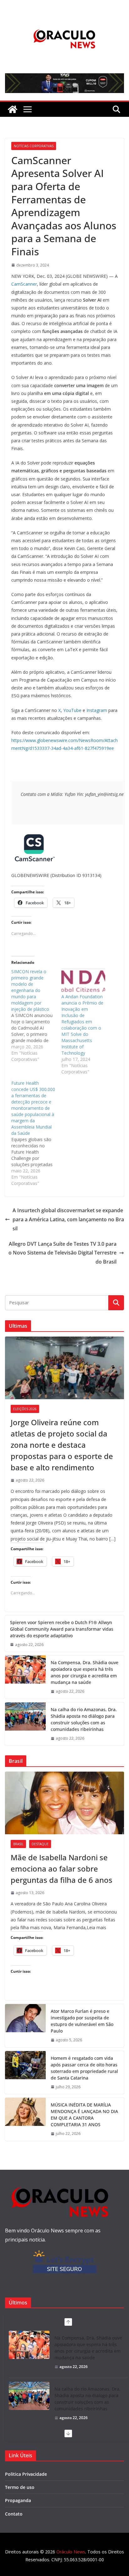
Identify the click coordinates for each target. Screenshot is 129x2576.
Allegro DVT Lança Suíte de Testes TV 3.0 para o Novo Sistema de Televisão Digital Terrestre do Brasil (62, 1253)
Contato (14, 2514)
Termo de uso (20, 2487)
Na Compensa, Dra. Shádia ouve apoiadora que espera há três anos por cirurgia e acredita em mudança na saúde (85, 1672)
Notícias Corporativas (34, 146)
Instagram (97, 710)
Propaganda (18, 2500)
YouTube (72, 710)
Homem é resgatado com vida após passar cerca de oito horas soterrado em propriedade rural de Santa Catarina (84, 2068)
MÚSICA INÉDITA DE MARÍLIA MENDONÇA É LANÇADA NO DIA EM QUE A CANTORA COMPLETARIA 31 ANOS (84, 2115)
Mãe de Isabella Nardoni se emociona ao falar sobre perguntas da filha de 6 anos (62, 1869)
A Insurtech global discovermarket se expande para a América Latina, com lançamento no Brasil (68, 1219)
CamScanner (24, 284)
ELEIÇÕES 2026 (25, 1409)
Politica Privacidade (26, 2474)
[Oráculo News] (13, 109)
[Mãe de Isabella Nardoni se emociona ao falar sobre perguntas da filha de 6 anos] (64, 1803)
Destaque (40, 1844)
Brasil (18, 1844)
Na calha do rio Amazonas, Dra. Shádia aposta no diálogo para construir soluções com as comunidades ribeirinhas (84, 1719)
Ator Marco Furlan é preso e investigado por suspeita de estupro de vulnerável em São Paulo (82, 2021)
